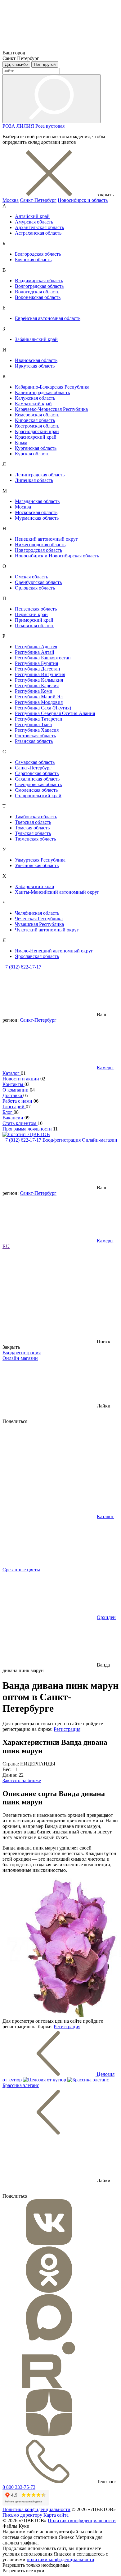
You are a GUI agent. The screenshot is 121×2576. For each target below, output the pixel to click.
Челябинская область (37, 913)
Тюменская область (35, 839)
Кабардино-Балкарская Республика (52, 387)
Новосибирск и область (83, 200)
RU (6, 1246)
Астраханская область (38, 233)
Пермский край (31, 614)
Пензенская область (36, 609)
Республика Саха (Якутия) (43, 708)
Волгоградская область (39, 286)
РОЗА (9, 126)
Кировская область (35, 420)
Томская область (32, 828)
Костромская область (37, 426)
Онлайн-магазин (100, 1140)
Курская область (32, 454)
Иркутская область (35, 366)
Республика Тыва (33, 724)
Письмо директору (22, 2515)
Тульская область (33, 833)
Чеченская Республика (39, 919)
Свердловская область (38, 784)
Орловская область (35, 588)
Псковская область (35, 626)
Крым (21, 443)
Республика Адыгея (36, 647)
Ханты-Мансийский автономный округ (57, 892)
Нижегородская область (40, 545)
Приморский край (34, 620)
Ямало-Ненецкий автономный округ (54, 951)
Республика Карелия (37, 686)
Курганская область (36, 448)
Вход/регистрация (62, 1140)
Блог (8, 1112)
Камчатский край (33, 404)
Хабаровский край (35, 886)
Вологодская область (37, 292)
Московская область (36, 512)
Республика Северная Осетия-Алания (55, 713)
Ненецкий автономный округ (46, 539)
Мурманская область (37, 518)
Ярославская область (37, 956)
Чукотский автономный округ (47, 930)
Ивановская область (36, 360)
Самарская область (35, 762)
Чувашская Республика (39, 924)
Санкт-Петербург (38, 200)
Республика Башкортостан (43, 658)
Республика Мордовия (39, 702)
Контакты (13, 1084)
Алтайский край (32, 216)
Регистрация (67, 1729)
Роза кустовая (50, 126)
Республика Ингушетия (40, 674)
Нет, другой (45, 64)
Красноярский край (36, 437)
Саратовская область (37, 773)
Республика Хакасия (37, 730)
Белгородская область (38, 254)
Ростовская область (35, 736)
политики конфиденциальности (60, 2559)
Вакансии (13, 1118)
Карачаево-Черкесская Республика (51, 409)
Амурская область (34, 222)
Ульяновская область (37, 865)
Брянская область (33, 260)
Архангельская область (39, 227)
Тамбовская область (36, 817)
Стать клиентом (20, 1123)
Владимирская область (39, 281)
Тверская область (33, 822)
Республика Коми (34, 691)
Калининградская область (42, 392)
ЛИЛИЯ (26, 126)
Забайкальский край (36, 339)
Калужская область (35, 398)
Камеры (105, 1068)
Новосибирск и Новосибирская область (57, 556)
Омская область (31, 577)
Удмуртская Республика (40, 860)
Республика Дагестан (38, 669)
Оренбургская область (38, 582)
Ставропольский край (38, 796)
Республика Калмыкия (39, 680)
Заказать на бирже (22, 1780)
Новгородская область (38, 550)
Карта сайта (56, 2515)
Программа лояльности (28, 1129)
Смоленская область (36, 790)
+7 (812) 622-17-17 (22, 967)
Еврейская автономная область (48, 318)
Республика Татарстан (39, 719)
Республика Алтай (35, 652)
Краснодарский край (37, 431)
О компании (16, 1090)
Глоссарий (14, 1107)
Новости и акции (21, 1079)
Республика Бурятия (36, 663)
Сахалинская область (37, 779)
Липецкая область (34, 480)
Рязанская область (34, 741)
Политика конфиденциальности (36, 2509)
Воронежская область (38, 297)
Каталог (12, 1073)
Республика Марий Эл (39, 697)
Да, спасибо (16, 64)
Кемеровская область (37, 415)
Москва (11, 200)
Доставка (13, 1095)
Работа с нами (18, 1101)
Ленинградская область (40, 475)
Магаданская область (37, 501)
